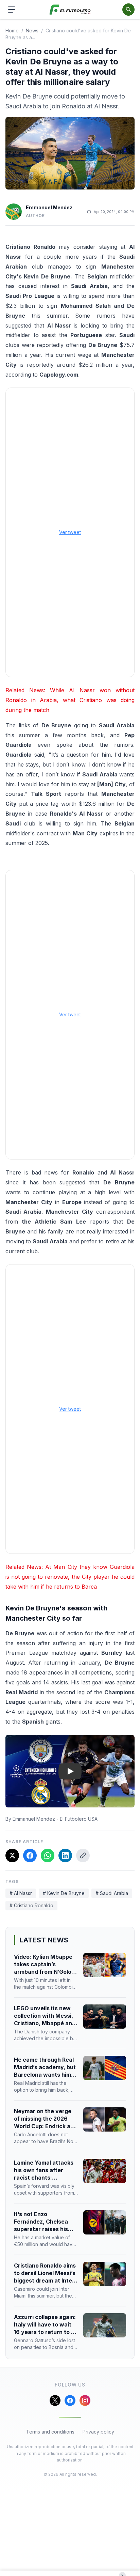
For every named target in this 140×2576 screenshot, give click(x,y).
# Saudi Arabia (112, 1893)
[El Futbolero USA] (70, 10)
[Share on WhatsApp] (48, 1855)
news (32, 31)
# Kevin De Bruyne (64, 1893)
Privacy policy (98, 2432)
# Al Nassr (21, 1893)
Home (12, 31)
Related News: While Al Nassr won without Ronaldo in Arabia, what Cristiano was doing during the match (70, 700)
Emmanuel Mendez (49, 207)
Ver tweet (70, 532)
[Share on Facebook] (30, 1855)
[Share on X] (12, 1855)
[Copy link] (83, 1855)
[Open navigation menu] (12, 10)
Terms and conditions (50, 2432)
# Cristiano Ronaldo (31, 1905)
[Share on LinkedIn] (65, 1855)
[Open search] (128, 10)
